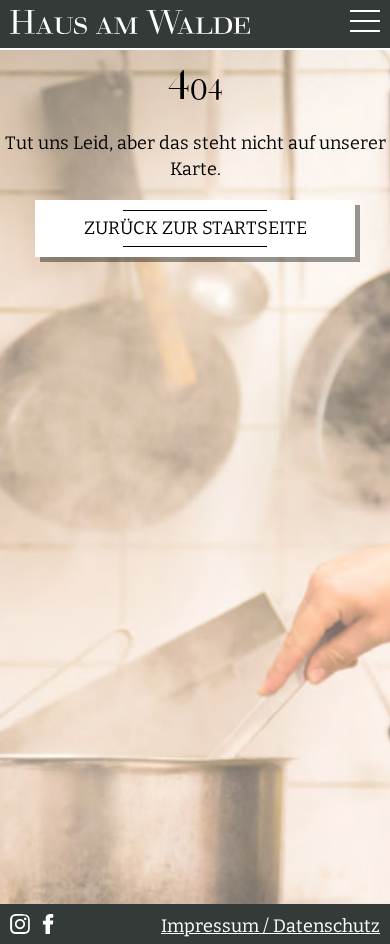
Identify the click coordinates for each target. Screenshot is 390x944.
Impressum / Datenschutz (270, 926)
